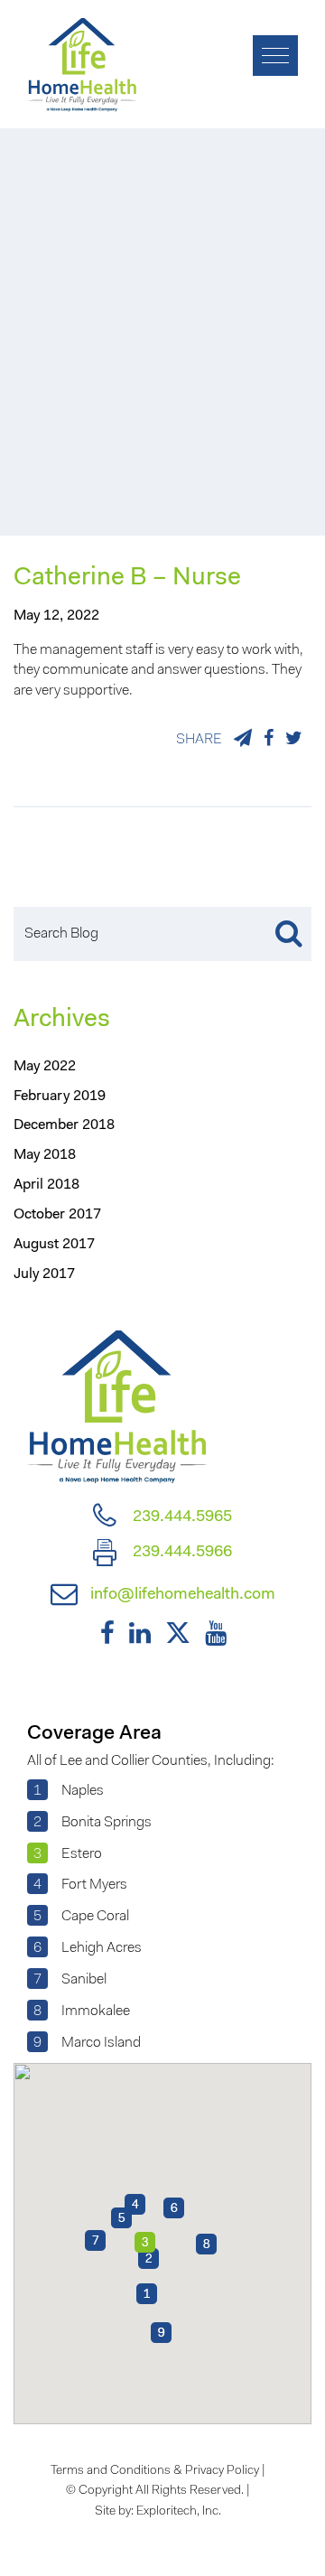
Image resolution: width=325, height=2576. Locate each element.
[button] (147, 2294)
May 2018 (45, 1155)
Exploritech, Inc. (179, 2512)
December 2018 (64, 1125)
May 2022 (45, 1067)
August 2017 (54, 1245)
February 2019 (60, 1097)
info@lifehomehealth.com (181, 1595)
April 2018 (46, 1185)
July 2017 (44, 1274)
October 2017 (57, 1215)
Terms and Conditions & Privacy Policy (155, 2471)
